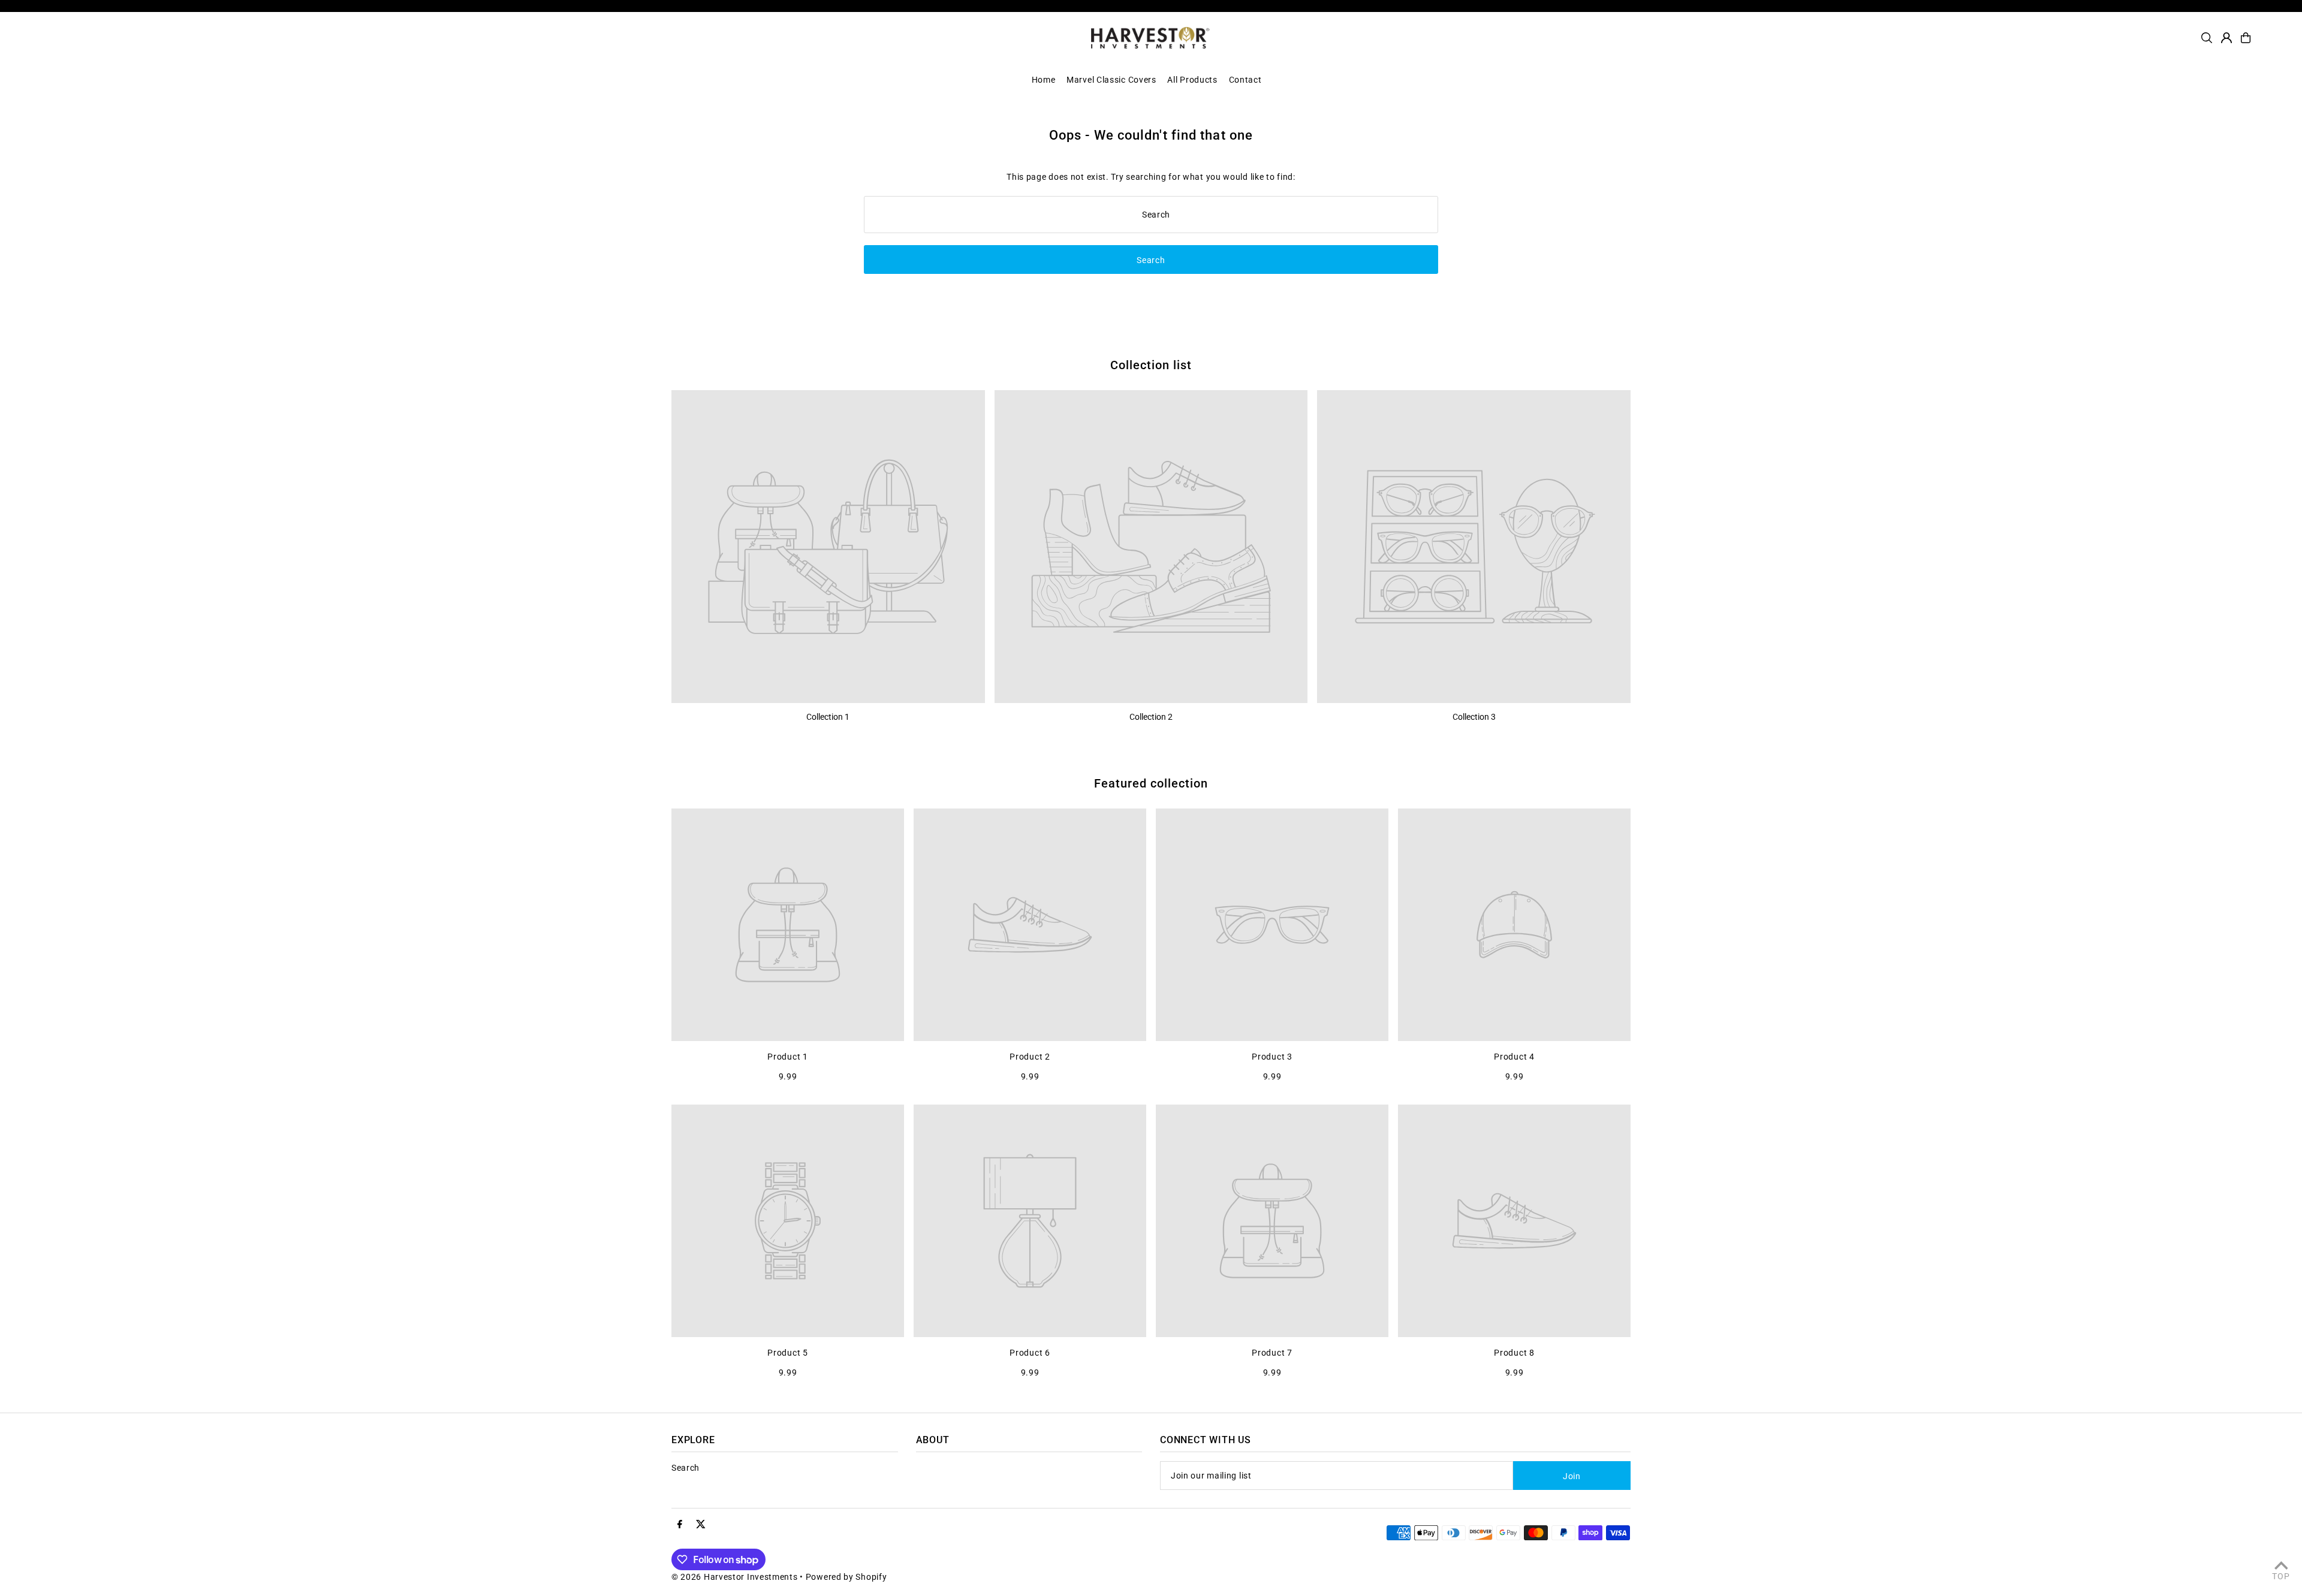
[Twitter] (701, 1525)
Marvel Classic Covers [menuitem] (1111, 80)
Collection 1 (828, 717)
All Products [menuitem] (1192, 80)
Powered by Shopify (846, 1577)
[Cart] (2246, 38)
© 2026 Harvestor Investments (735, 1577)
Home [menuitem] (1044, 80)
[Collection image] (828, 547)
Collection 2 (1151, 717)
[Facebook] (680, 1525)
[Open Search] (2207, 38)
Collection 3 (1474, 717)
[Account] (2226, 38)
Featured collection (1151, 783)
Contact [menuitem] (1245, 80)
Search (686, 1468)
